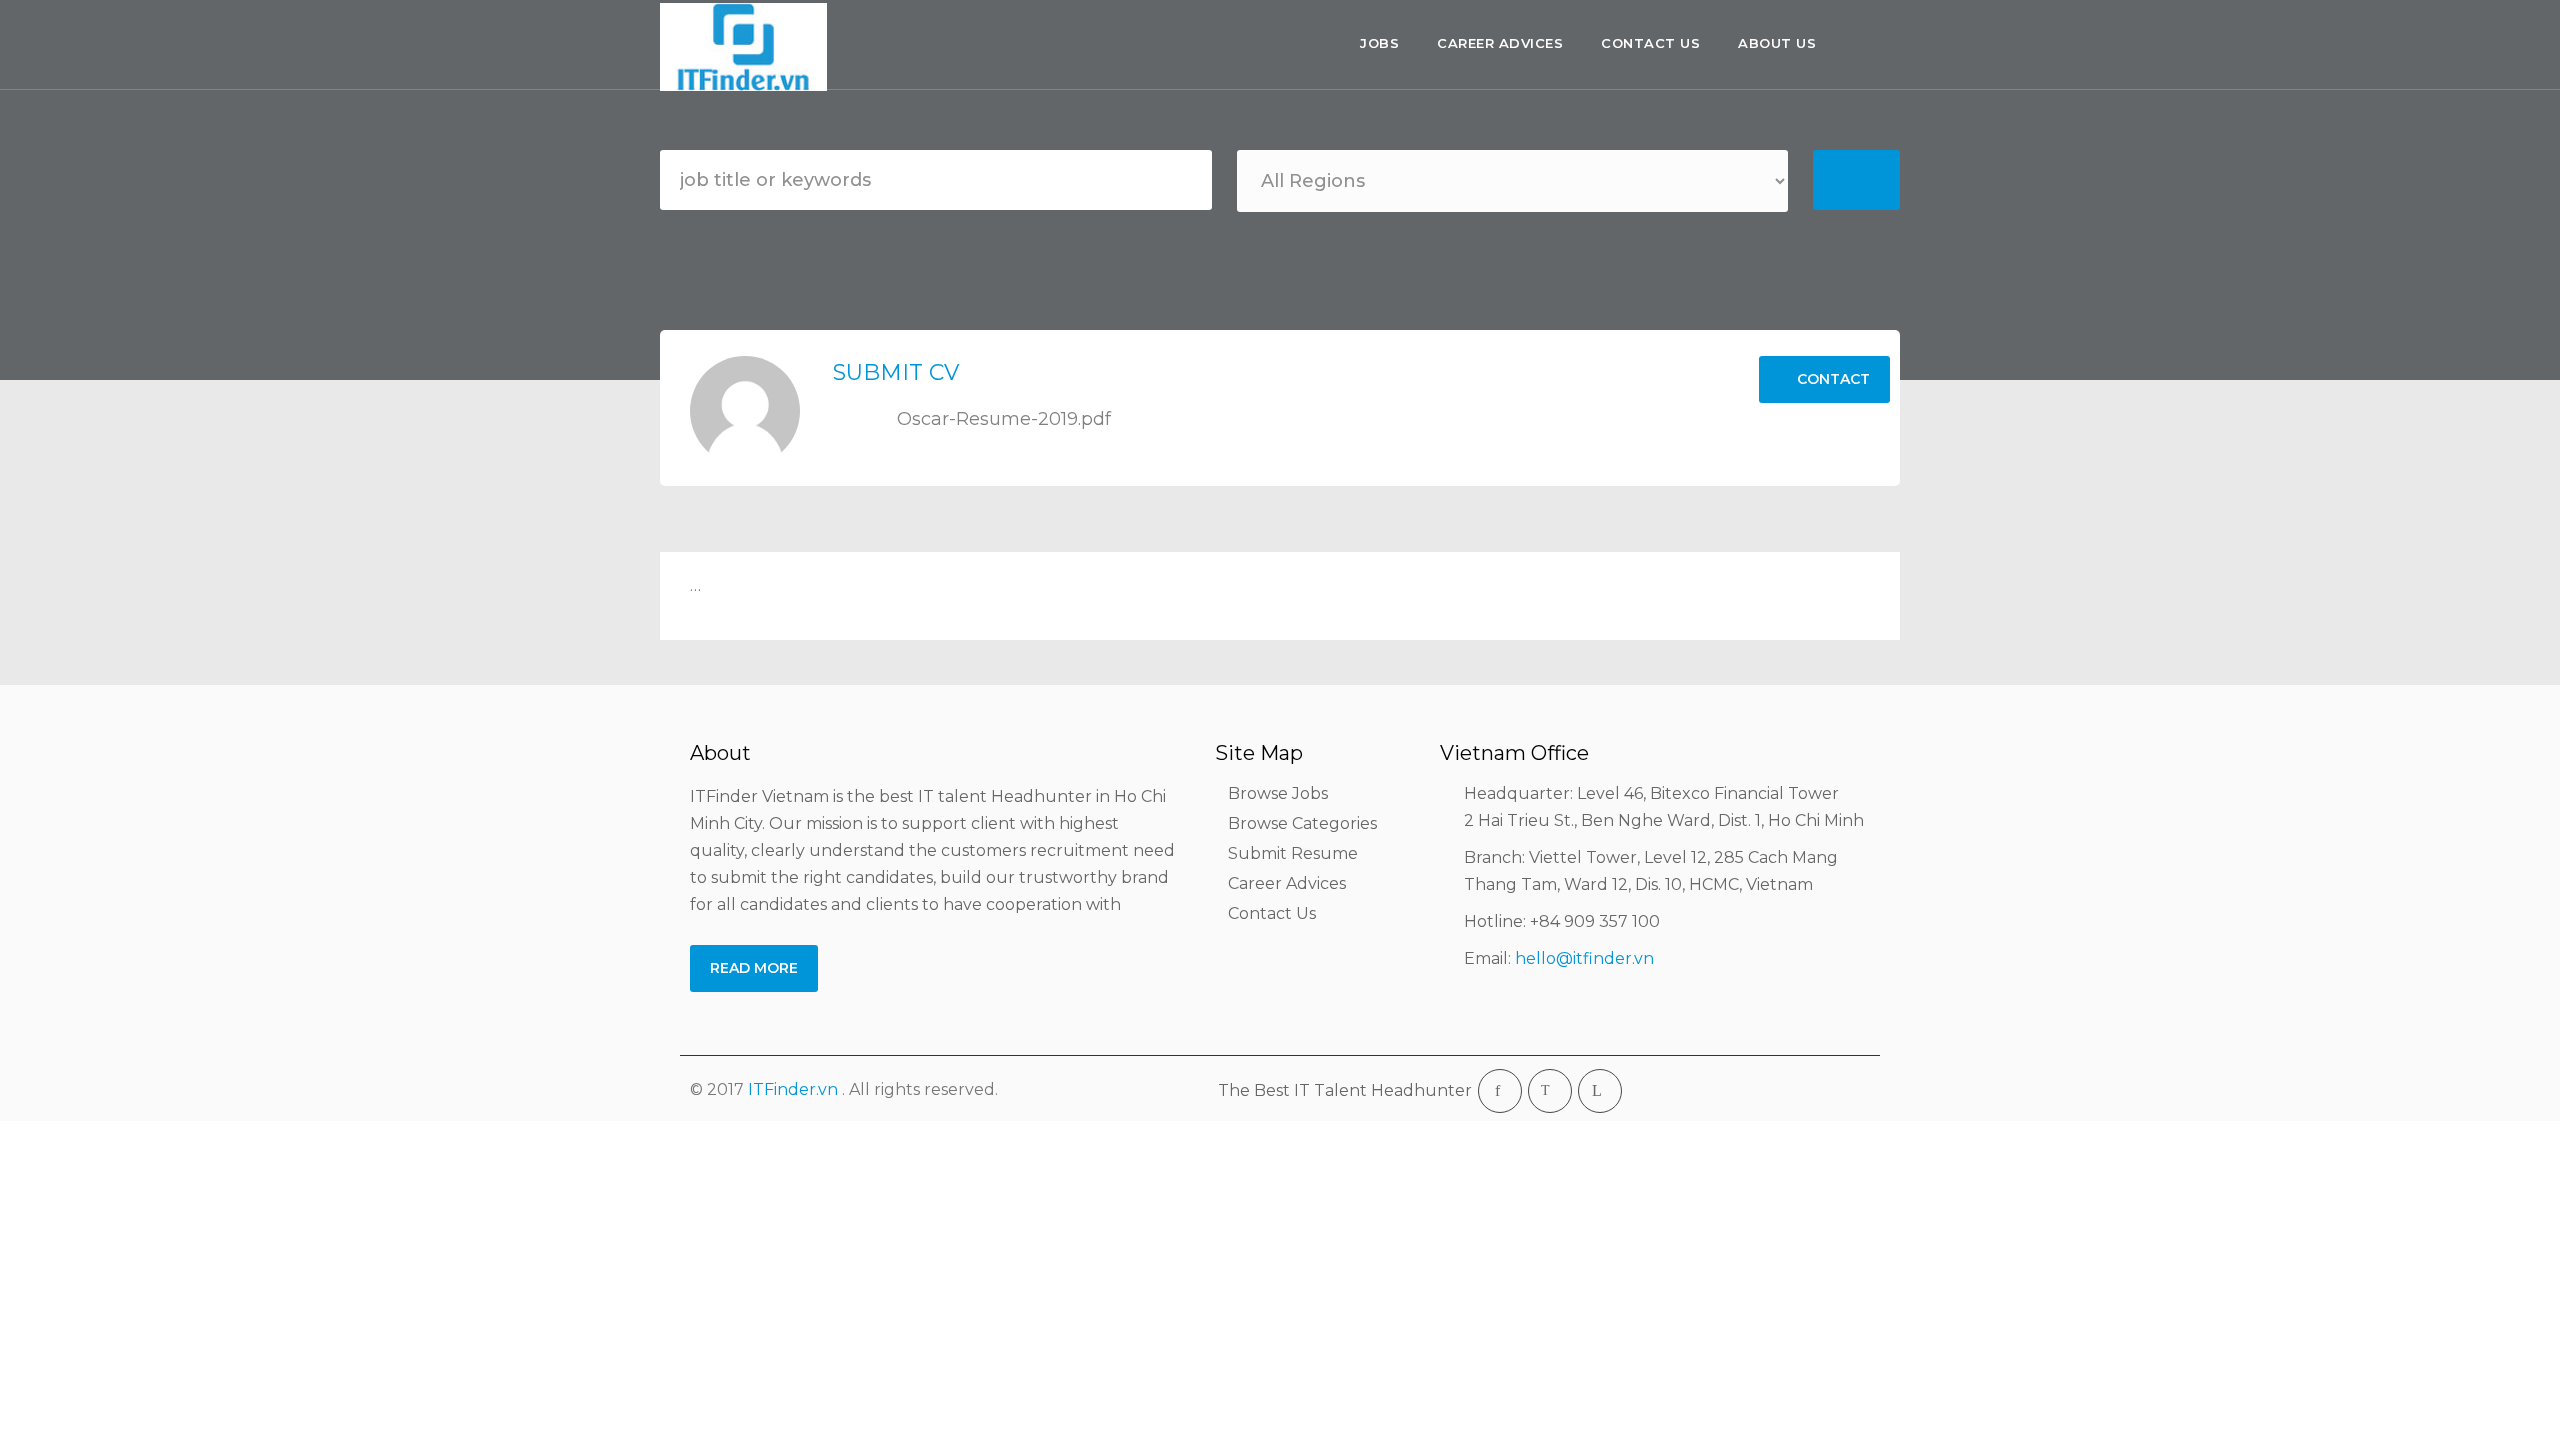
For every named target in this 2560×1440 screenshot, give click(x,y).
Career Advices (1500, 43)
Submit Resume (1293, 853)
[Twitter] (1550, 1091)
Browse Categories (1302, 823)
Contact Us (1650, 43)
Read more (754, 968)
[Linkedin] (1600, 1091)
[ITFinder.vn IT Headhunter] (748, 47)
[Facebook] (1500, 1091)
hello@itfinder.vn (1584, 958)
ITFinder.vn (793, 1089)
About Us (1777, 43)
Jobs (1379, 43)
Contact (1831, 379)
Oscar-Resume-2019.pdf (1001, 419)
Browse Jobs (1278, 793)
